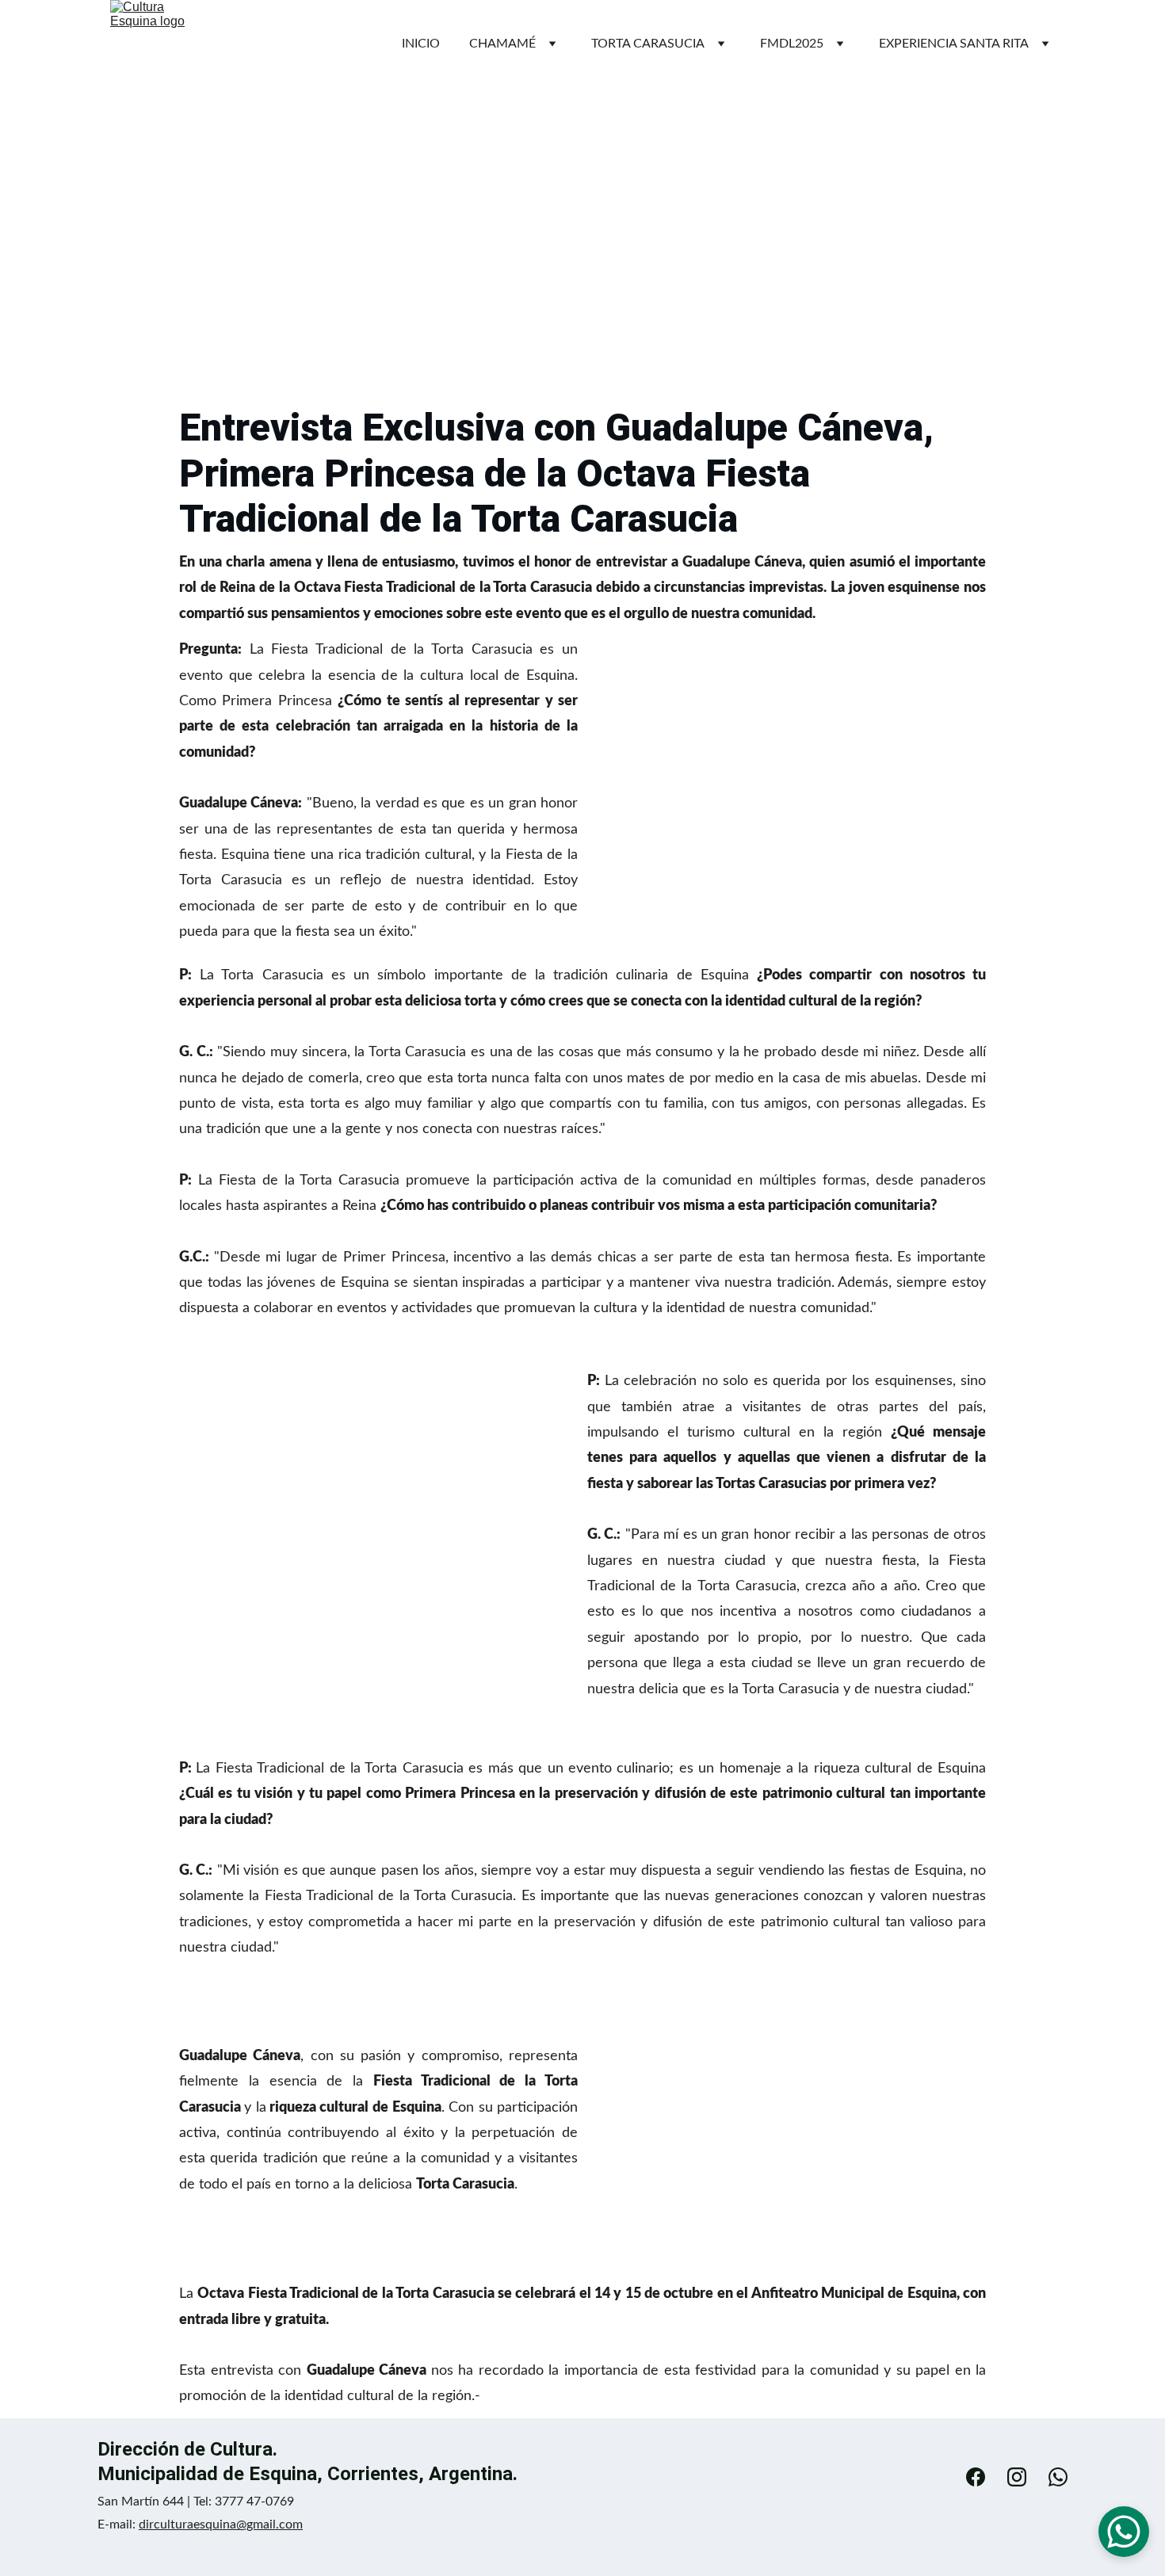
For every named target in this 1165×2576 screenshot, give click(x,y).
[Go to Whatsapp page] (1058, 2477)
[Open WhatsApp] (1124, 2532)
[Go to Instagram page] (1025, 2477)
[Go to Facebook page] (984, 2477)
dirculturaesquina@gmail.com (221, 2524)
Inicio (421, 44)
